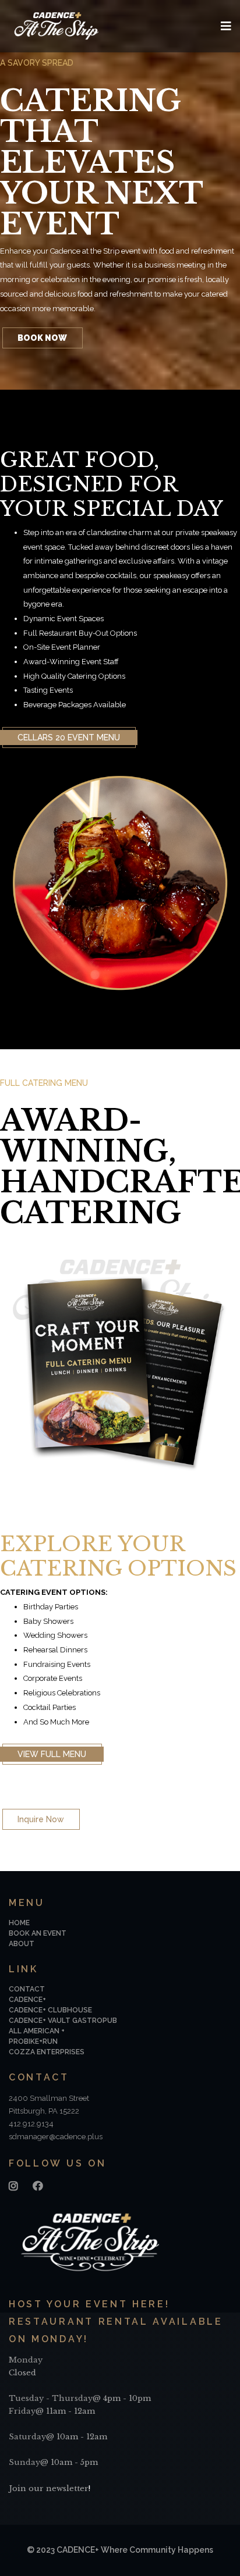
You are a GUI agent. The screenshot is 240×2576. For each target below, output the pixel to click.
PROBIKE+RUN (33, 2041)
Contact (27, 1989)
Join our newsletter (49, 2488)
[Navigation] (226, 26)
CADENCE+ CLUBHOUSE (50, 2010)
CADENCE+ (27, 2000)
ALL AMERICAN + (37, 2031)
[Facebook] (38, 2186)
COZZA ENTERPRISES (47, 2052)
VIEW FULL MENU (52, 1754)
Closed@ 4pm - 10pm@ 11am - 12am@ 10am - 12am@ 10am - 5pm (80, 2411)
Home (19, 1923)
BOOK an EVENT (38, 1933)
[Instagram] (13, 2186)
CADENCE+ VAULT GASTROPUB (63, 2021)
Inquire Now (41, 1819)
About (22, 1944)
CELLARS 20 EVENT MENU (69, 737)
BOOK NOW (42, 338)
